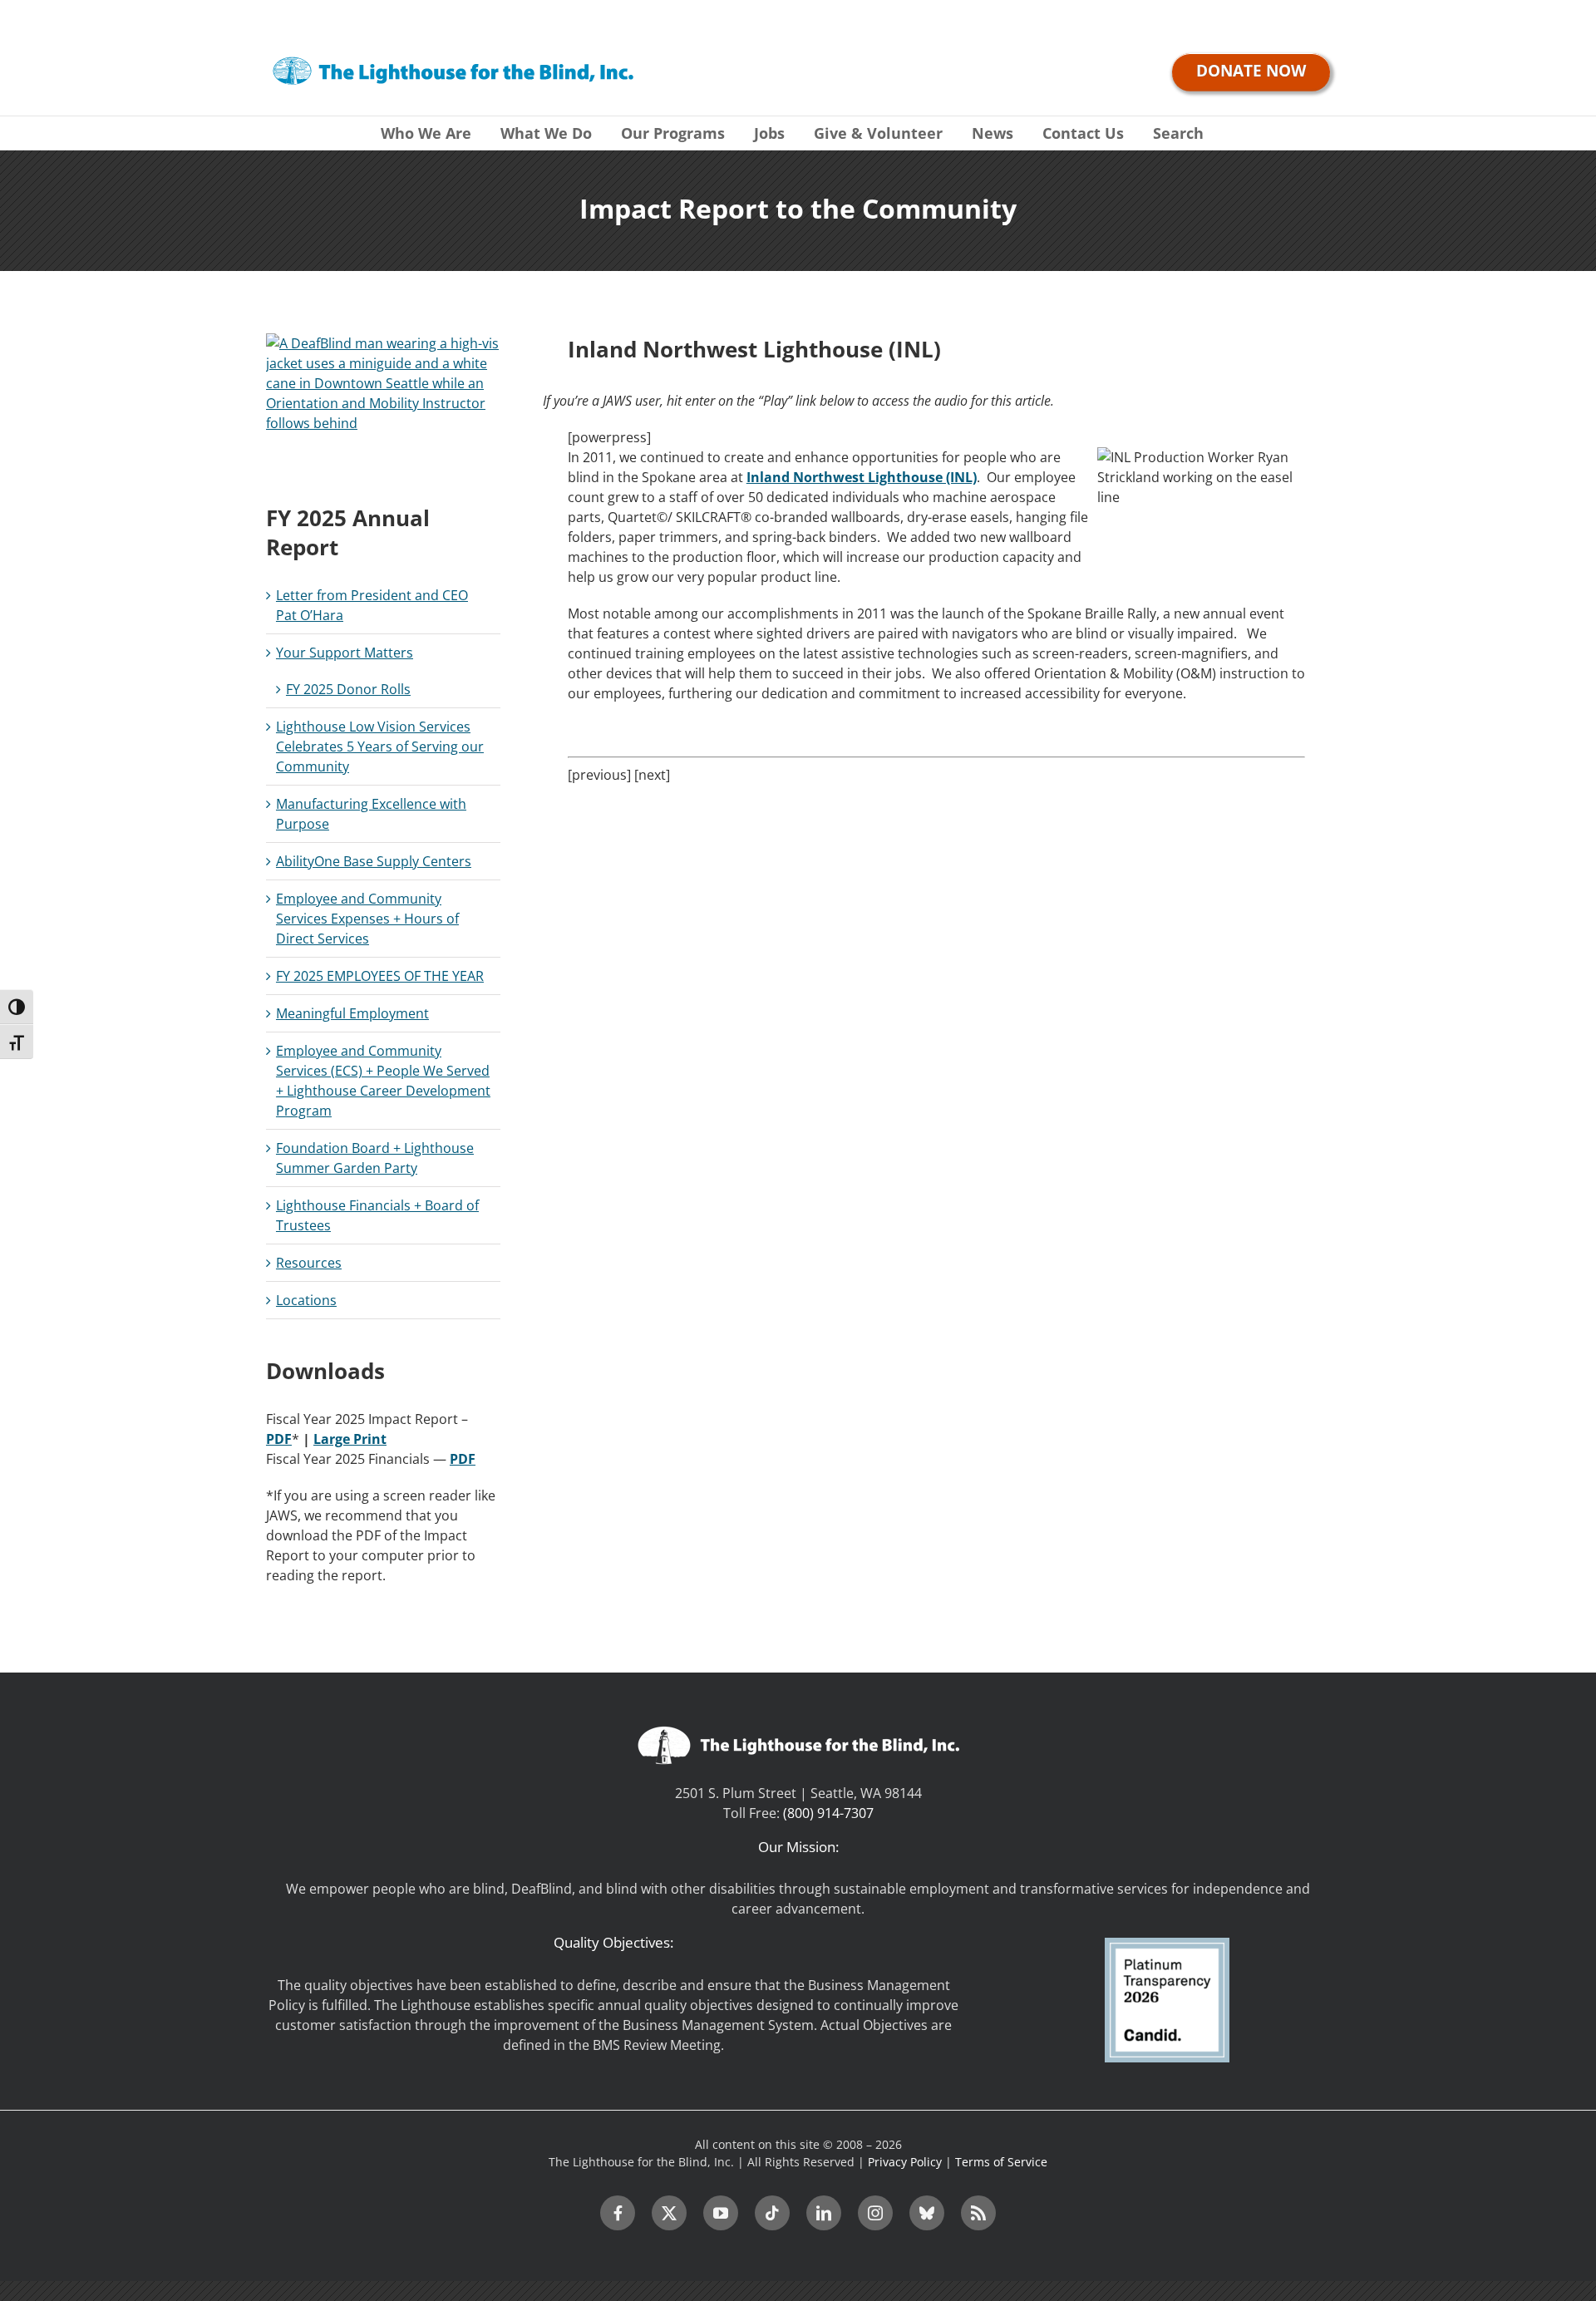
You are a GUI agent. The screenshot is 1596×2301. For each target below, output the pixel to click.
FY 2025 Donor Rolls (348, 689)
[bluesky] (927, 2213)
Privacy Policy (905, 2162)
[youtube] (721, 2213)
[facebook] (618, 2213)
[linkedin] (824, 2213)
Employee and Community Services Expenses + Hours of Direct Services (367, 919)
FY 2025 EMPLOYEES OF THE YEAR (380, 976)
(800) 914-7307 (828, 1813)
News (993, 133)
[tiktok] (772, 2213)
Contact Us (1083, 133)
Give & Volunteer (878, 133)
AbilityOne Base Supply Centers (374, 861)
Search (1178, 133)
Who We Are (426, 133)
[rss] (978, 2213)
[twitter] (669, 2213)
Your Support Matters (345, 653)
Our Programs (673, 133)
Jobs (769, 133)
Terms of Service (1001, 2162)
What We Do (546, 133)
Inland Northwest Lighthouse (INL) (862, 477)
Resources (309, 1263)
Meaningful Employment (352, 1013)
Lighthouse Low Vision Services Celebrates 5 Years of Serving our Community (380, 746)
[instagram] (875, 2213)
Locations (306, 1300)
